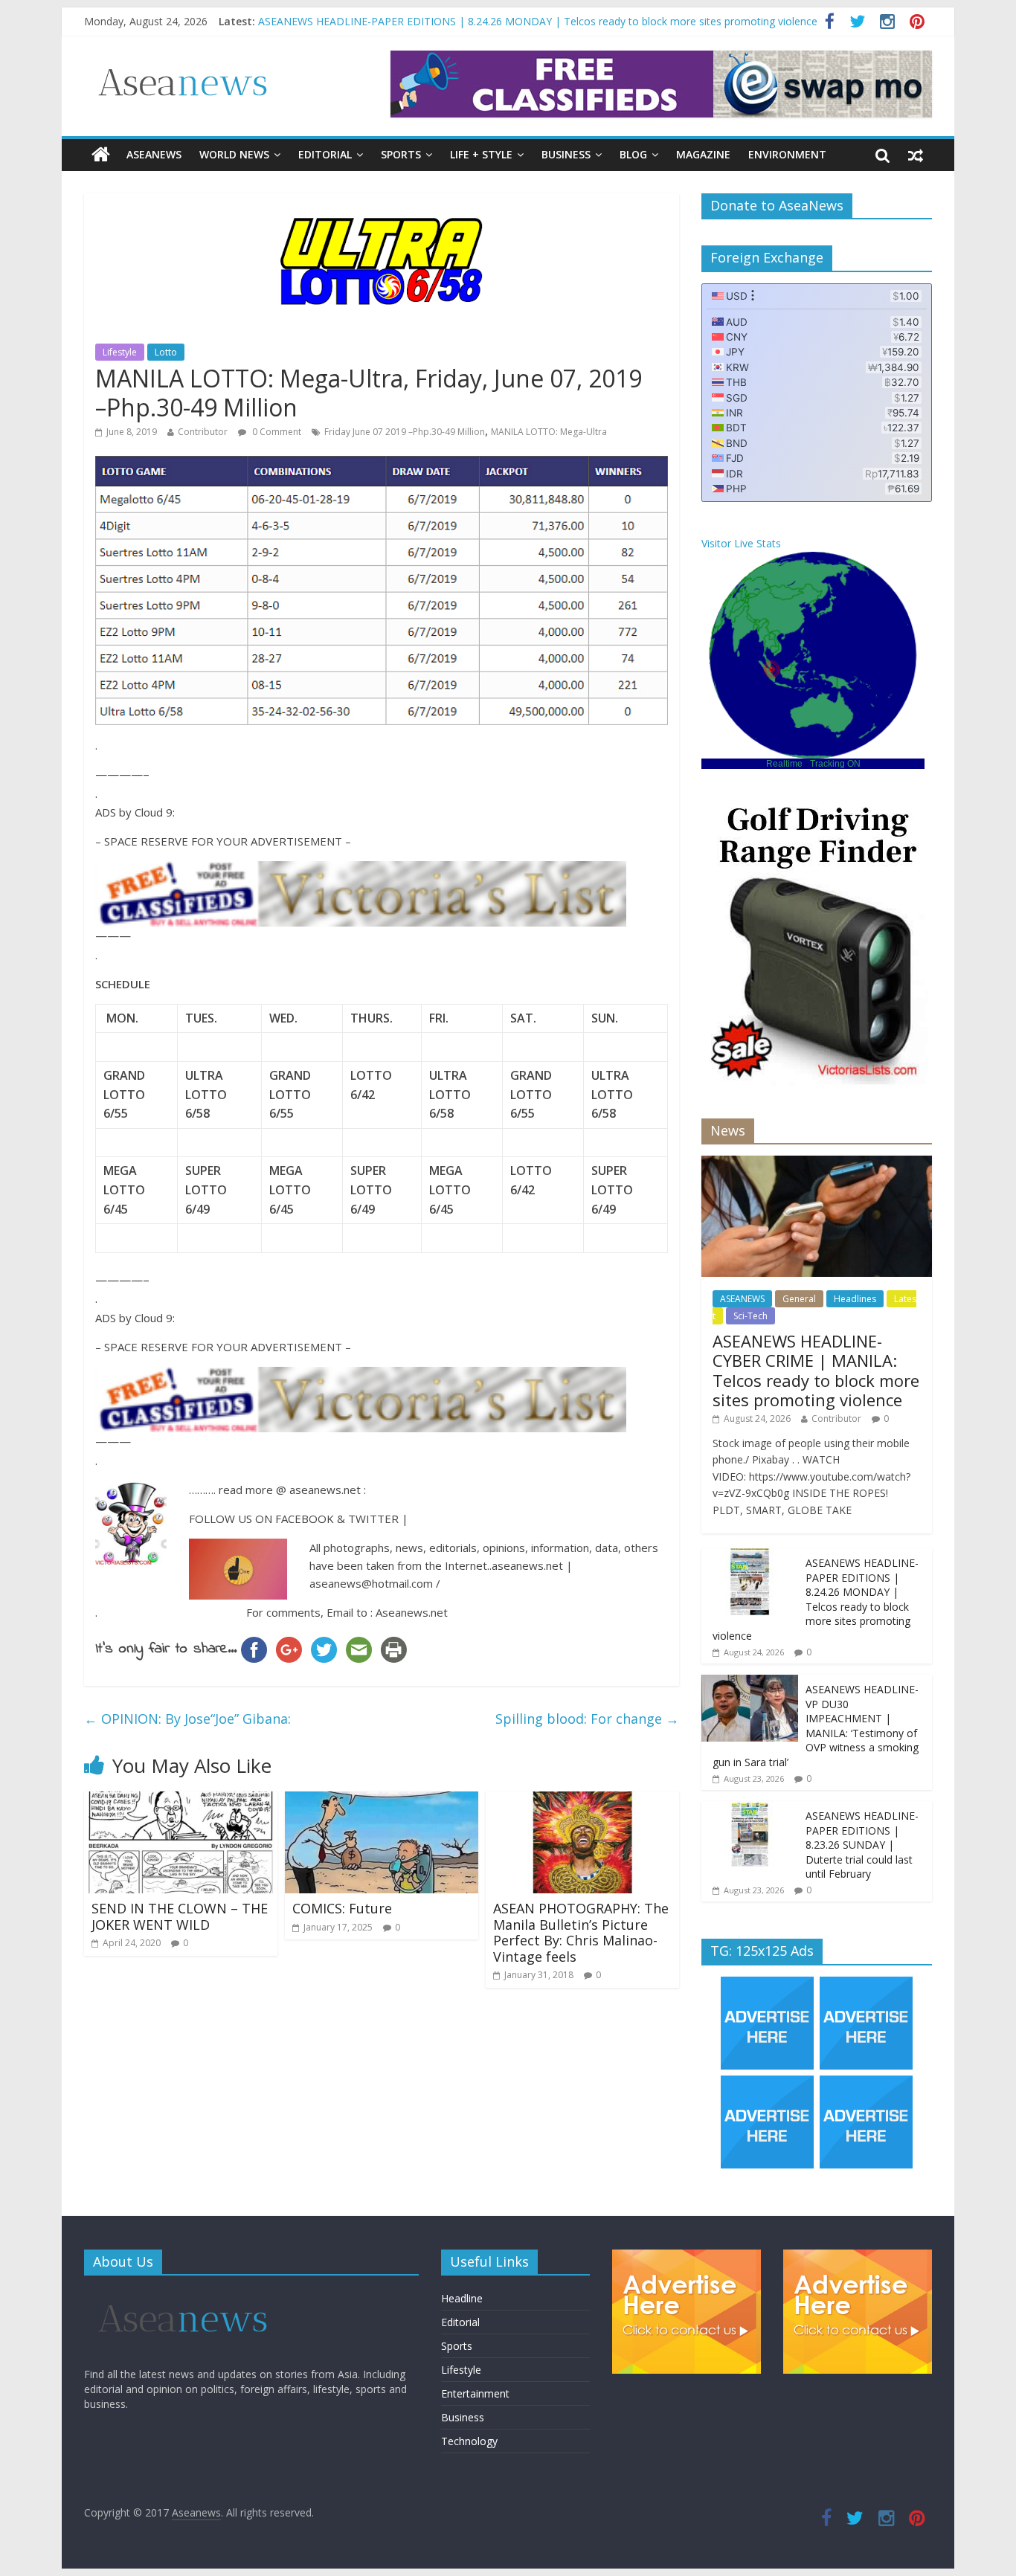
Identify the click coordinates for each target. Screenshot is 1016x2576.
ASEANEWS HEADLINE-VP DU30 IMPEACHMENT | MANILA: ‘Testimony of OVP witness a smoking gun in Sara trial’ (816, 1726)
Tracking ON (835, 764)
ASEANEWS (154, 154)
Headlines (855, 1299)
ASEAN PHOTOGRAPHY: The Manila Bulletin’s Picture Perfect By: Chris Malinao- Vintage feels (581, 1932)
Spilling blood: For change (587, 1719)
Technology (469, 2441)
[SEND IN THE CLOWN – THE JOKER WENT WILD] (181, 1800)
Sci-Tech (750, 1316)
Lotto (166, 352)
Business (566, 154)
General (799, 1299)
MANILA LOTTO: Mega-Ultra (549, 432)
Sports (401, 154)
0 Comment (276, 432)
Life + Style (481, 154)
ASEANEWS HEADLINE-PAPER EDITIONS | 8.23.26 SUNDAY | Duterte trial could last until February (862, 1845)
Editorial (325, 154)
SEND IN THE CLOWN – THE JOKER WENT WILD (180, 1916)
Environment (787, 154)
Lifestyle (120, 352)
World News (234, 154)
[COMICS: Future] (382, 1800)
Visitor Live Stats (741, 543)
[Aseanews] (101, 155)
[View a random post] (916, 155)
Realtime (784, 764)
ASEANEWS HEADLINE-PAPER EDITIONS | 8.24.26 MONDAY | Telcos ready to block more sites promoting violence (538, 21)
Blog (633, 154)
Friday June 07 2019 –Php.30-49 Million (405, 432)
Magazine (703, 154)
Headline (462, 2298)
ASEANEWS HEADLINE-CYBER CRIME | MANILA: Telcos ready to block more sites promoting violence (816, 1370)
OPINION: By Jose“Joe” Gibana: (187, 1719)
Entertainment (475, 2393)
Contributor (203, 432)
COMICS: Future (342, 1908)
